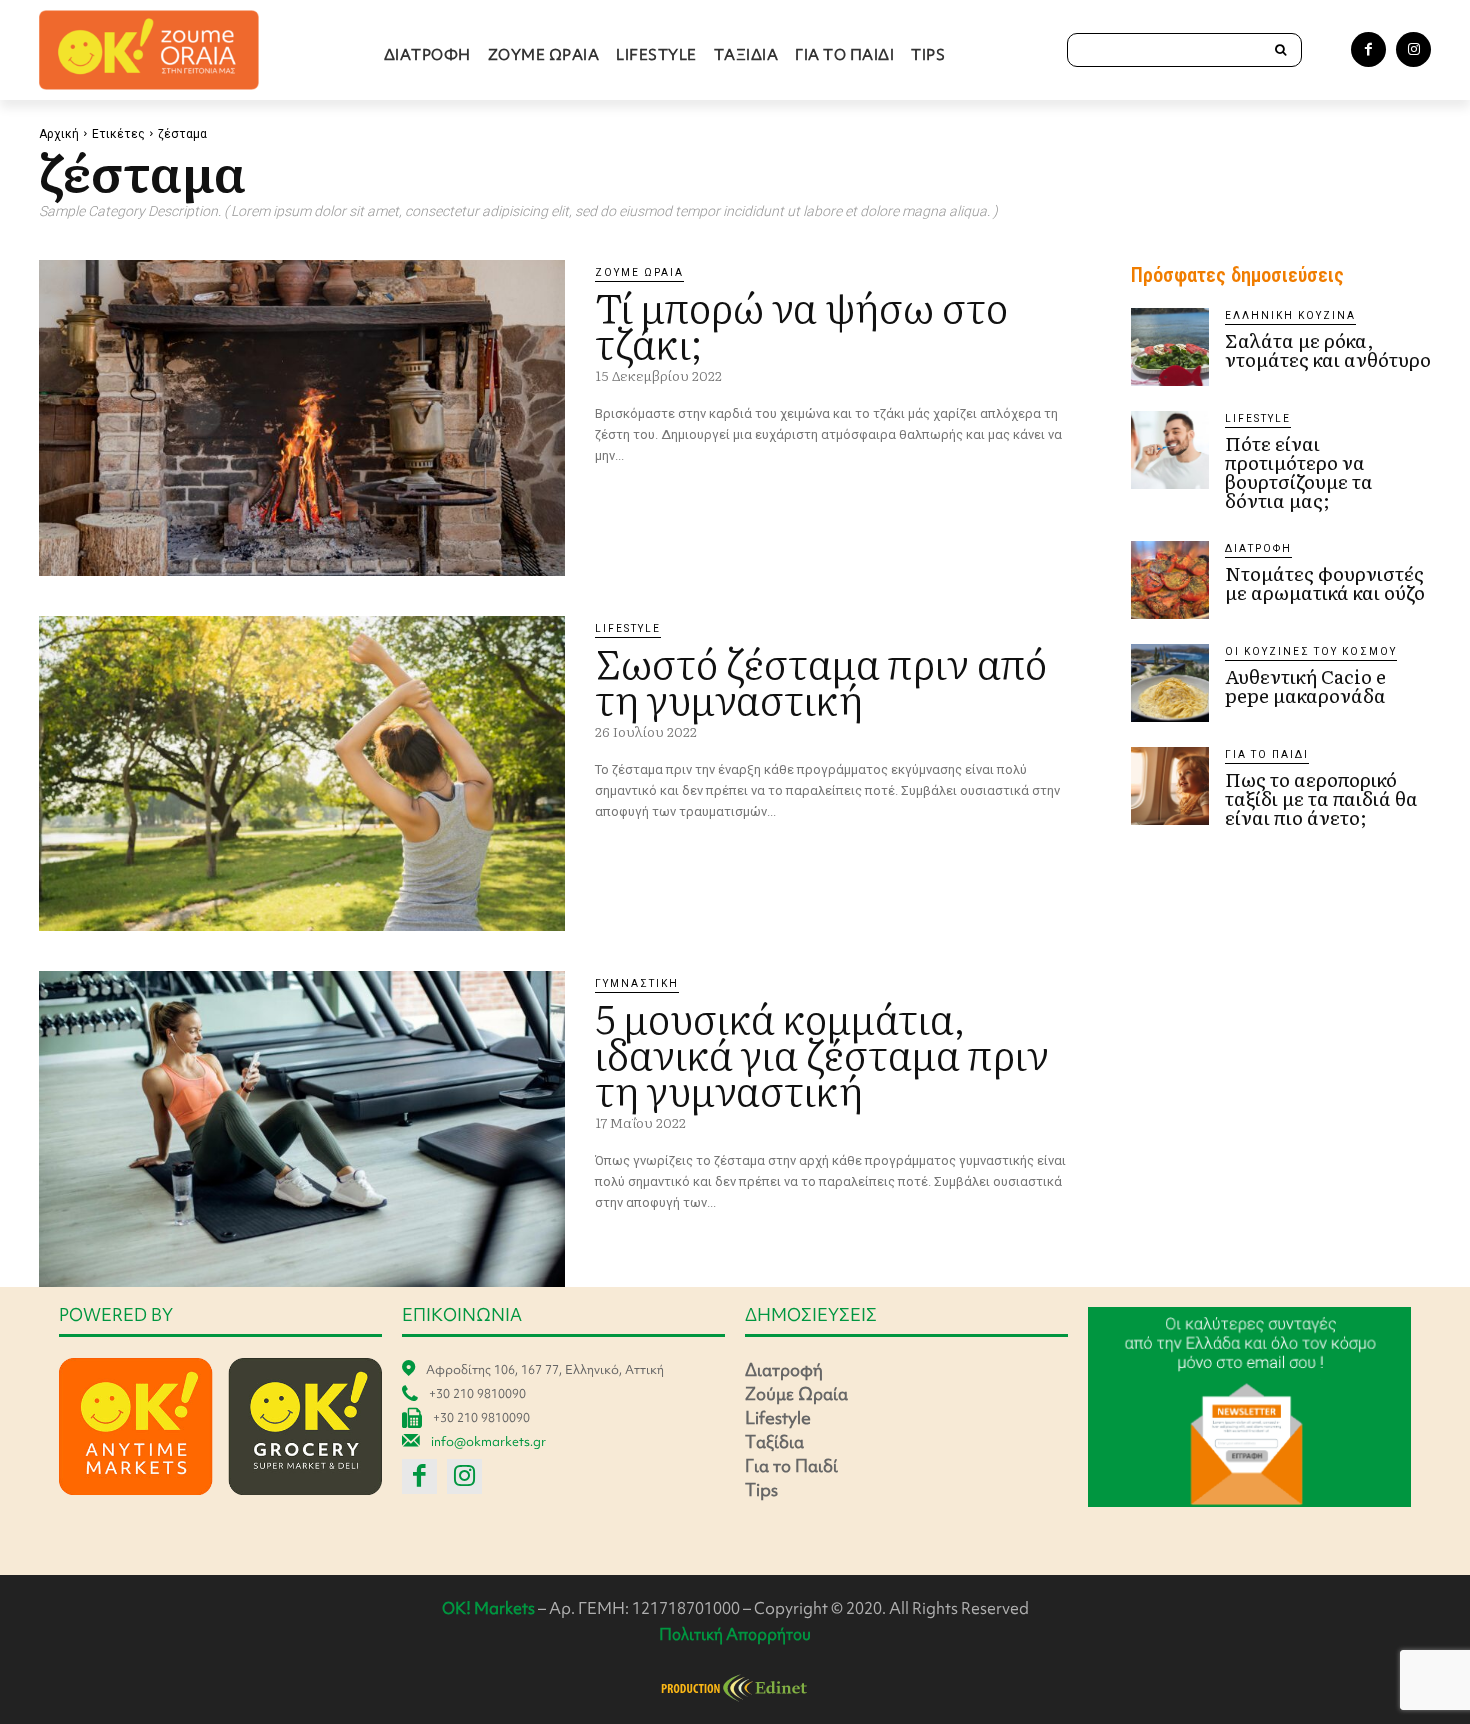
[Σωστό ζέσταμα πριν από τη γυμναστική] (302, 774)
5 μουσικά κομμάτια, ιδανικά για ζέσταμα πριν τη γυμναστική (822, 1052)
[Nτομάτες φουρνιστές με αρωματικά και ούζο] (1170, 580)
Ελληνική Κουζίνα (1290, 315)
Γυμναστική (637, 983)
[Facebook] (1368, 49)
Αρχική (59, 134)
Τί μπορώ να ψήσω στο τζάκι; (801, 323)
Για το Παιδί (1267, 754)
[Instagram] (1413, 49)
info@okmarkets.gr (488, 1441)
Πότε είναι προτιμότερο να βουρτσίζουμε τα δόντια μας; (1299, 471)
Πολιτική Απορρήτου (735, 1634)
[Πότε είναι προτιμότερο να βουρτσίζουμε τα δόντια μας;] (1170, 450)
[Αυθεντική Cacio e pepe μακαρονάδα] (1170, 683)
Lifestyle (628, 628)
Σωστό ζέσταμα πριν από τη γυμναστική (821, 679)
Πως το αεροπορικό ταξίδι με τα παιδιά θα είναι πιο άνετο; (1321, 798)
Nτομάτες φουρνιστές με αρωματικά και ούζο (1325, 582)
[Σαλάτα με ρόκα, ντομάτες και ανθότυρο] (1170, 347)
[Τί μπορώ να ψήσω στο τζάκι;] (302, 418)
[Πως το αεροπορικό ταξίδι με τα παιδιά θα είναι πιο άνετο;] (1170, 786)
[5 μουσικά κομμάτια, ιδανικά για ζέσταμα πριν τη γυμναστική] (302, 1129)
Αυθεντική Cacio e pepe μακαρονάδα (1305, 685)
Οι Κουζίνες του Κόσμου (1311, 651)
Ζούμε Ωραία (639, 272)
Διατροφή (1258, 548)
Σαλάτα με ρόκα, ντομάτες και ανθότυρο (1328, 349)
